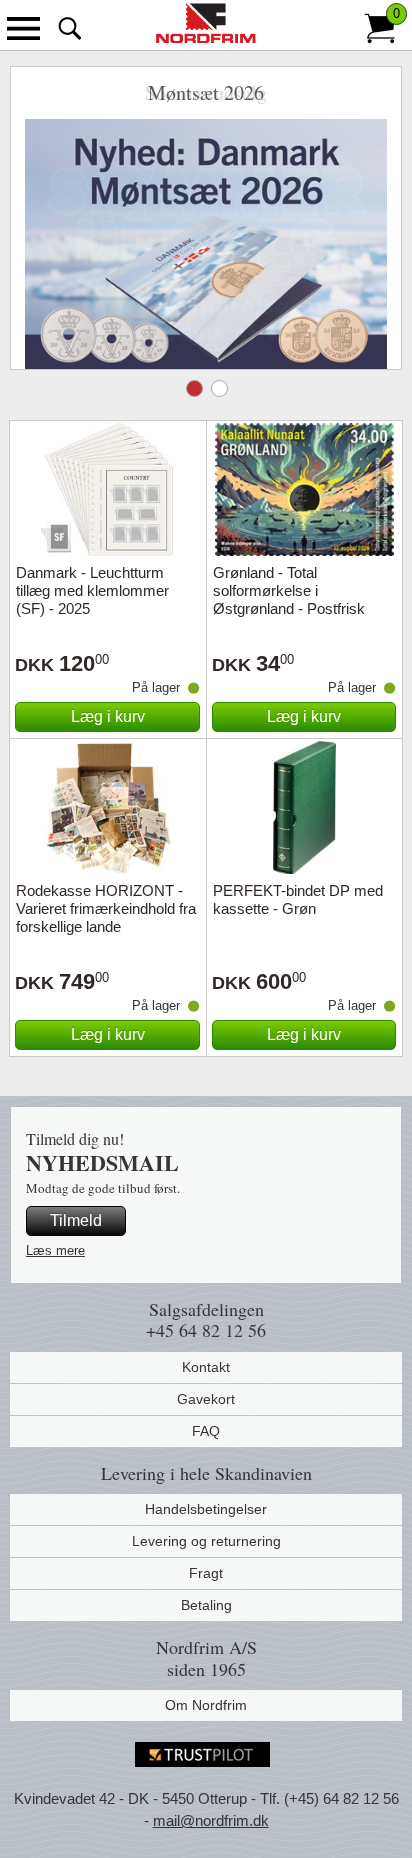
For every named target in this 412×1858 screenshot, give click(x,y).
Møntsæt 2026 (194, 388)
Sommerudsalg (219, 388)
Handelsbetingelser (206, 1509)
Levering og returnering (206, 1541)
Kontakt (206, 1367)
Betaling (206, 1605)
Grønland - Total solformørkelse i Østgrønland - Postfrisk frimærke (289, 599)
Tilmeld (76, 1220)
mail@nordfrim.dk (211, 1820)
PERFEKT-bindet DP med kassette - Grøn (298, 899)
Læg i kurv (108, 716)
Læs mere (55, 1250)
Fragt (206, 1573)
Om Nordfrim (206, 1705)
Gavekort (206, 1399)
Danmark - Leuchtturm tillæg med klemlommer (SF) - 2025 (92, 590)
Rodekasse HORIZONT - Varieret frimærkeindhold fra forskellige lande (106, 908)
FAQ (206, 1431)
